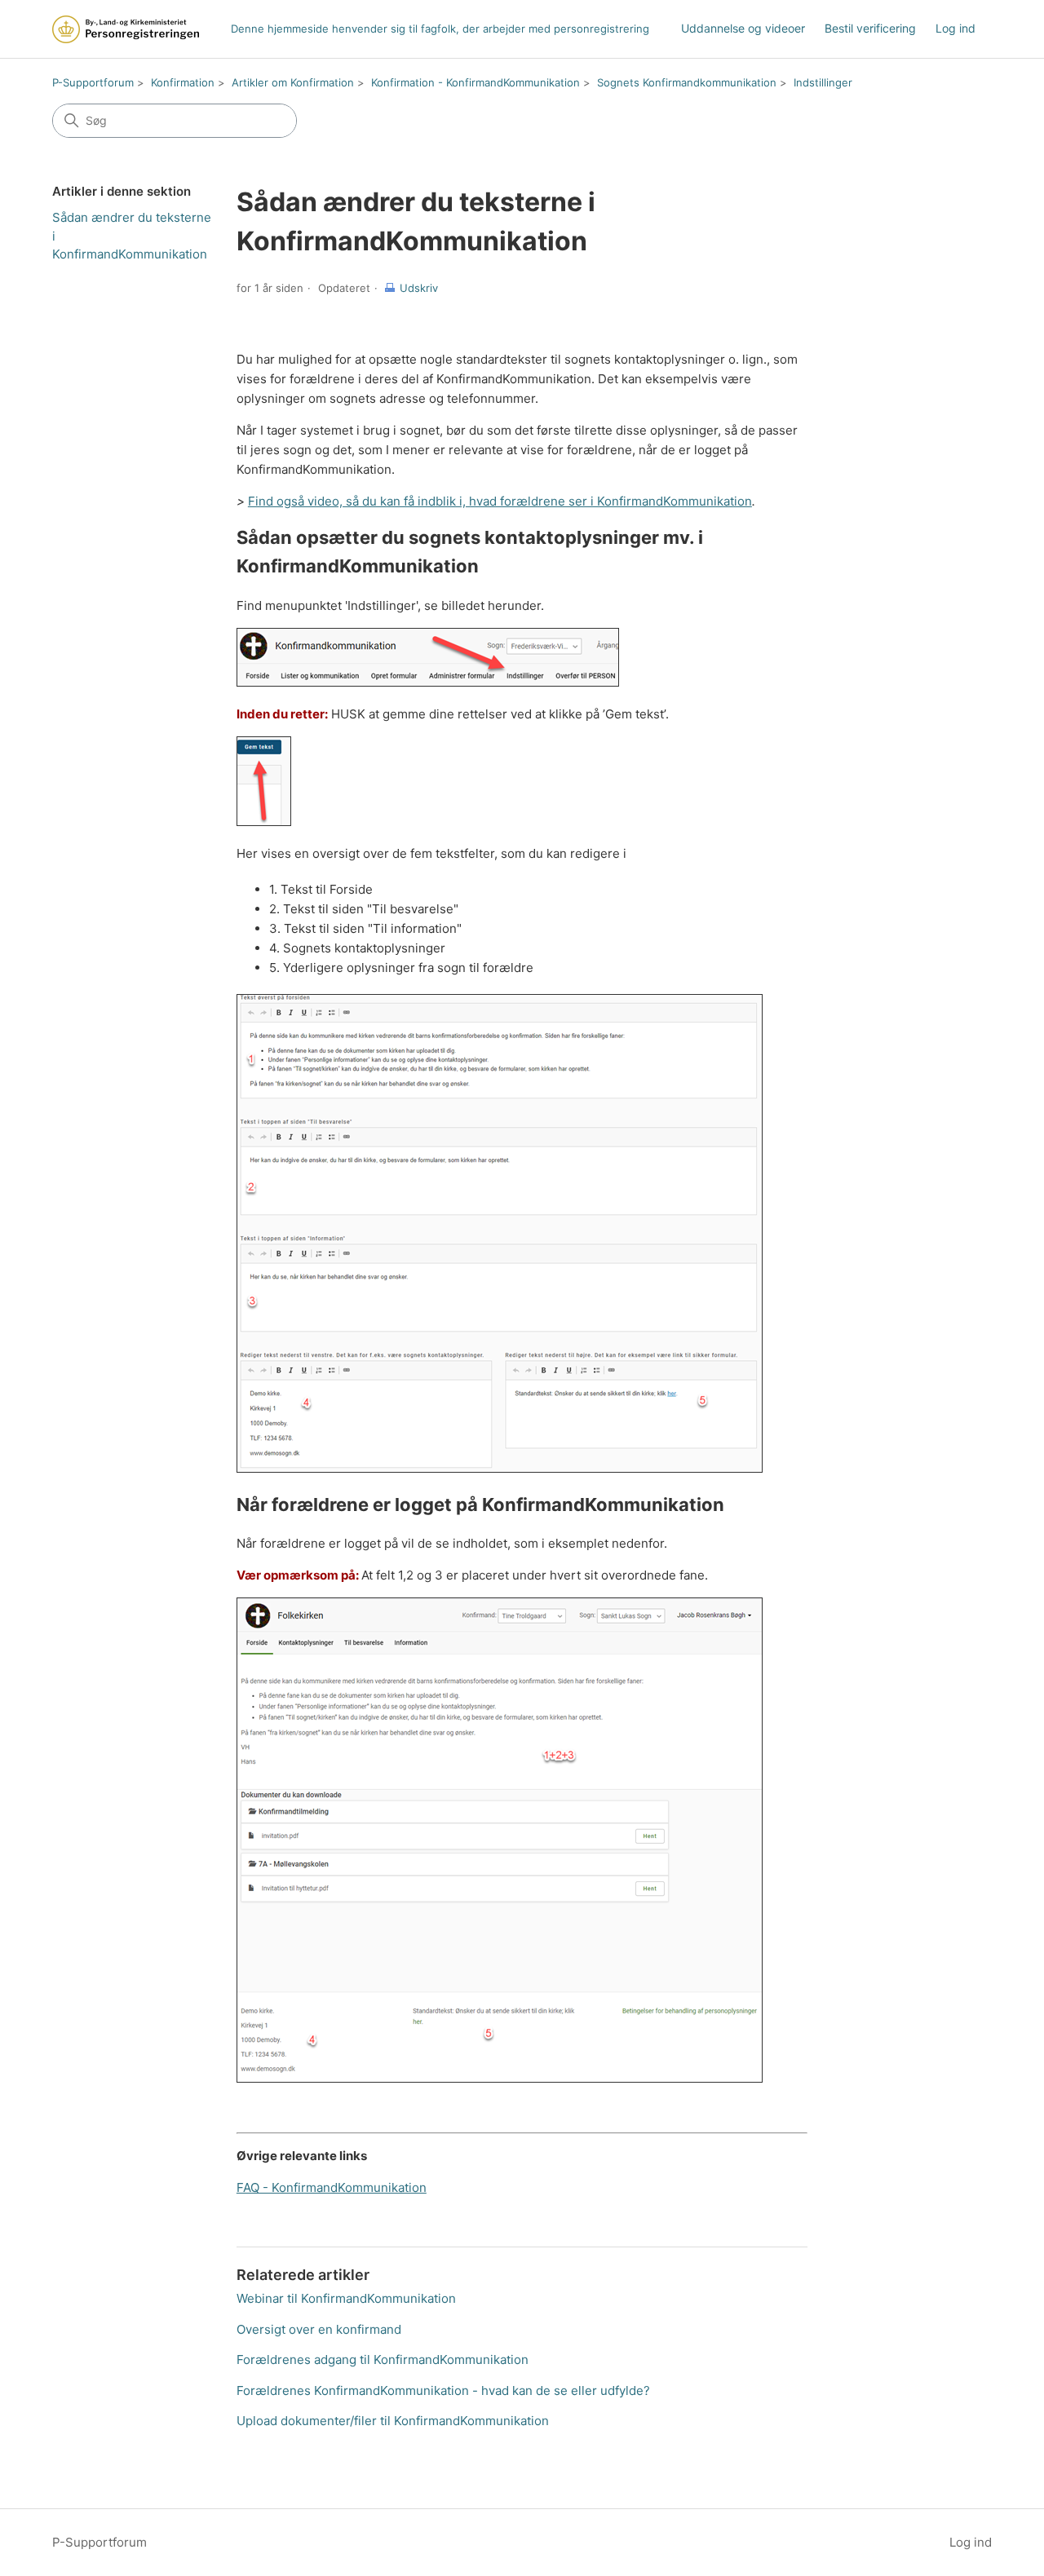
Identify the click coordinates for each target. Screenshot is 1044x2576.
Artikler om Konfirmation (293, 82)
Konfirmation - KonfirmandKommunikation (476, 82)
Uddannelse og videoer (743, 28)
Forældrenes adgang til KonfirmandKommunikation (383, 2359)
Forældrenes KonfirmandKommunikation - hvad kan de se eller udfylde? (443, 2390)
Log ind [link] (956, 28)
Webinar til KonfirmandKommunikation (346, 2298)
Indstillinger (823, 82)
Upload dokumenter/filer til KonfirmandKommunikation (393, 2421)
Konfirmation (183, 82)
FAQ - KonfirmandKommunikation (332, 2187)
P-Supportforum (93, 82)
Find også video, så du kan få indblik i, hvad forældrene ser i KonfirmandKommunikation (500, 501)
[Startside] (126, 29)
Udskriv (419, 288)
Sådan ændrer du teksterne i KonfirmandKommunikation (132, 236)
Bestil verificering (870, 28)
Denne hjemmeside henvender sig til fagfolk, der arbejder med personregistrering (440, 29)
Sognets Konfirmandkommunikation (687, 82)
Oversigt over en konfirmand (319, 2329)
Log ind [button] (971, 2542)
